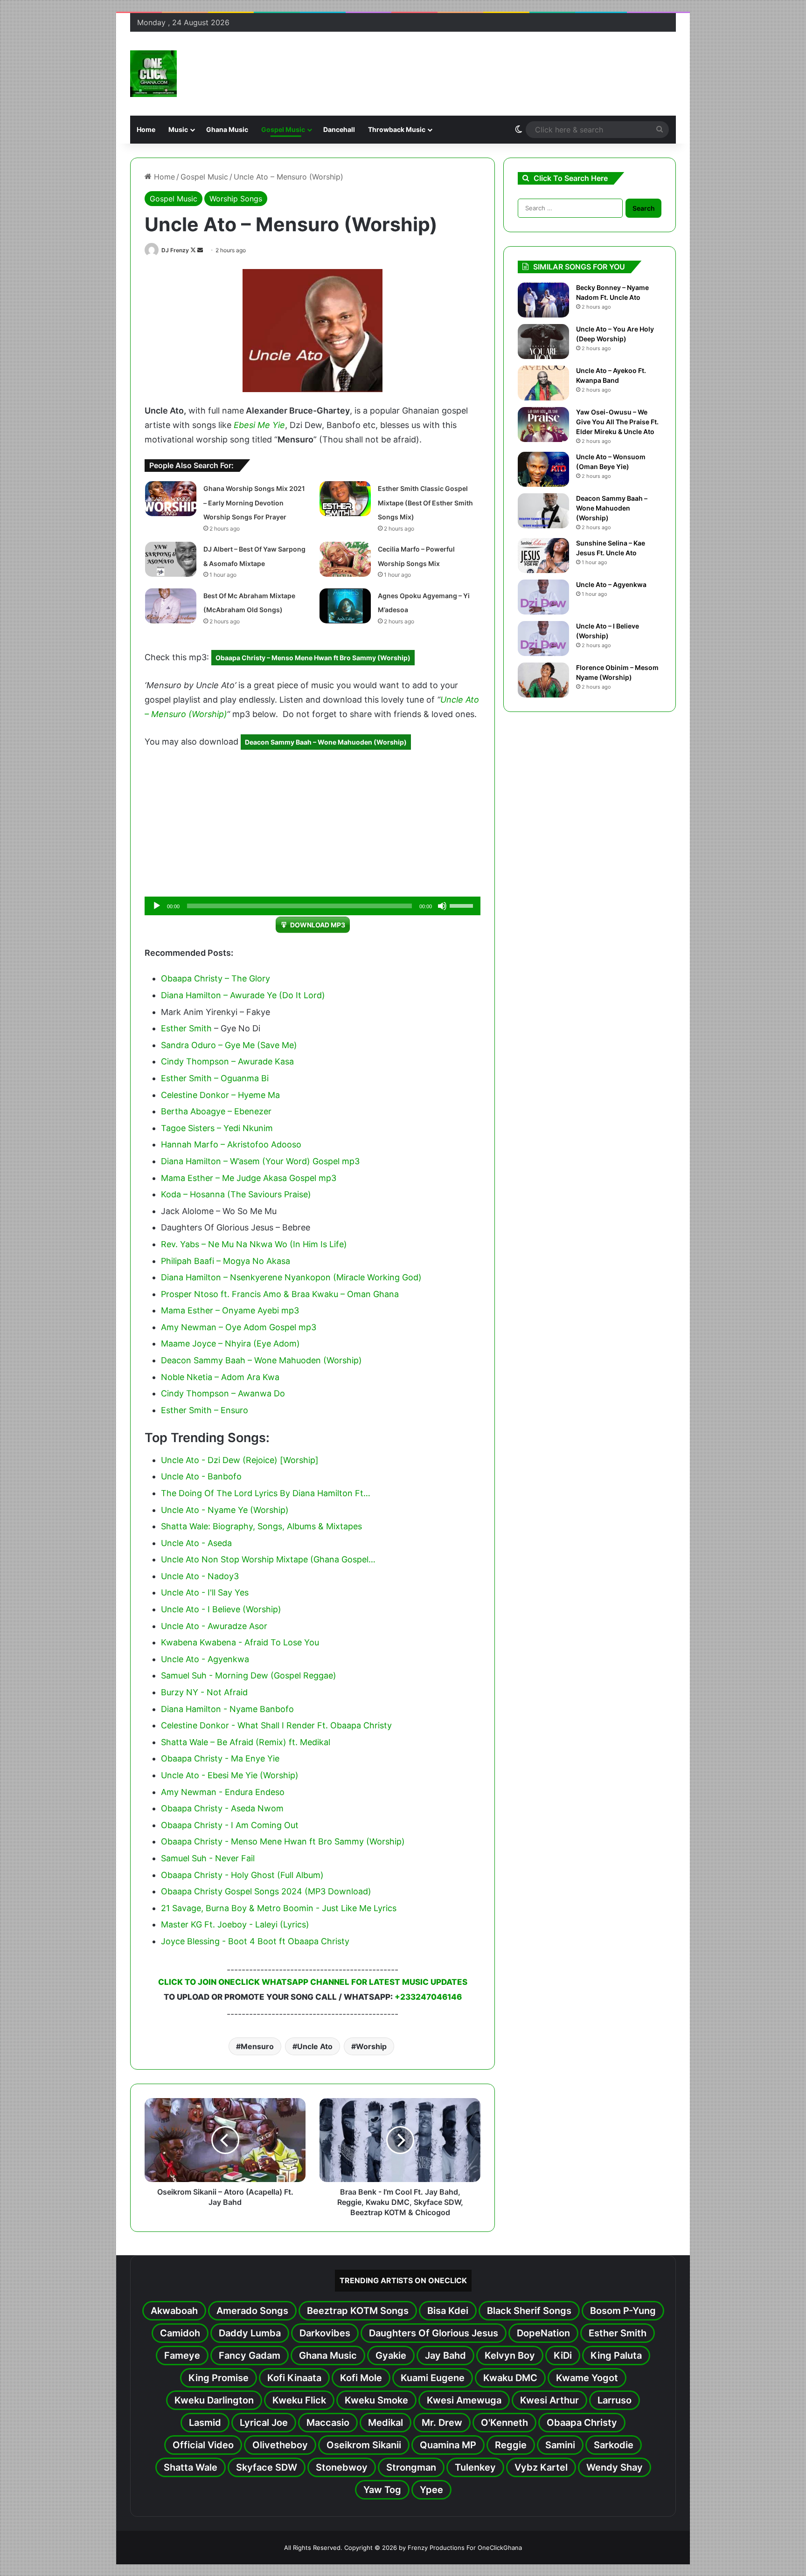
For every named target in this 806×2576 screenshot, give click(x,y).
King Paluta (616, 2355)
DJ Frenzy (175, 250)
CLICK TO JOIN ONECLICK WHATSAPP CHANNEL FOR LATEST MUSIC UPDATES (313, 1982)
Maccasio (328, 2423)
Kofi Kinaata (294, 2378)
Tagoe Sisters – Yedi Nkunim (217, 1128)
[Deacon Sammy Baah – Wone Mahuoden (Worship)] (543, 511)
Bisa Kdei (448, 2311)
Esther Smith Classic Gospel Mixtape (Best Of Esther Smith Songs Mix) (425, 503)
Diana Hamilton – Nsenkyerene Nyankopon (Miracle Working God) (291, 1277)
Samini (560, 2445)
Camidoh (180, 2333)
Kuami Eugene (433, 2378)
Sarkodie (614, 2445)
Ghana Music (227, 129)
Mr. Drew (442, 2423)
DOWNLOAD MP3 (318, 925)
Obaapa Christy (582, 2423)
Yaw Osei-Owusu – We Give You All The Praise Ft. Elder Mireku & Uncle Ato (617, 422)
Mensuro (257, 2046)
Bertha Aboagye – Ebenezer (216, 1111)
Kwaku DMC (510, 2378)
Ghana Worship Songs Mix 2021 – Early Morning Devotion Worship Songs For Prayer (254, 503)
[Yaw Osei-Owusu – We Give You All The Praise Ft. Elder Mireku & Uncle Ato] (543, 425)
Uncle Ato (315, 2046)
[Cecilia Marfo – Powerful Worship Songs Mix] (345, 559)
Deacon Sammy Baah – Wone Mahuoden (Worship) (326, 742)
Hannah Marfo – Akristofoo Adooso (231, 1144)
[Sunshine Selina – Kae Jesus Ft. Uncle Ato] (543, 556)
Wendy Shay (615, 2467)
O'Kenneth (504, 2423)
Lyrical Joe (264, 2423)
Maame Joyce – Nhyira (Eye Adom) (230, 1343)
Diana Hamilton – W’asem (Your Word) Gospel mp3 (260, 1161)
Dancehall (339, 129)
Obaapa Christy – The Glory (215, 978)
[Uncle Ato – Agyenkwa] (543, 597)
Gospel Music (283, 129)
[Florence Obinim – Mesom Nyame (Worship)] (543, 680)
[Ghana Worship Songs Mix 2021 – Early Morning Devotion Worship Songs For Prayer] (171, 499)
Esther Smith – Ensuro (205, 1410)
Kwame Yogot (587, 2378)
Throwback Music (397, 129)
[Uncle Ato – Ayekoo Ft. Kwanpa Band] (543, 383)
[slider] (463, 905)
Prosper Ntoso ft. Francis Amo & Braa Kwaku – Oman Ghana (280, 1294)
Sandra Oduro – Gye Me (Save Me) (229, 1045)
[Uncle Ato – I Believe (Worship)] (543, 639)
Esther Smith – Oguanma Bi (215, 1078)
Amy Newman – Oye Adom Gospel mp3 (239, 1327)
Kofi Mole (361, 2378)
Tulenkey (475, 2467)
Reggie (511, 2445)
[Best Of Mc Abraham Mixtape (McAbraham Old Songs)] (171, 606)
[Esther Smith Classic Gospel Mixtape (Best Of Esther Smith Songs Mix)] (345, 499)
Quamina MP (448, 2445)
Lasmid (205, 2423)
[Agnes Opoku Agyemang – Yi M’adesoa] (345, 606)
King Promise (219, 2378)
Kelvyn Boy (510, 2355)
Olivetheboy (280, 2445)
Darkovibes (325, 2333)
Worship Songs (236, 199)
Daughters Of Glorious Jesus (434, 2333)
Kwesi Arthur (549, 2400)
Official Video (203, 2445)
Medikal (386, 2423)
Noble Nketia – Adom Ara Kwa (220, 1377)
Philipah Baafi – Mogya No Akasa (226, 1261)
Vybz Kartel (541, 2467)
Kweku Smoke (376, 2400)
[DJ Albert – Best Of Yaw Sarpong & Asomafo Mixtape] (171, 559)
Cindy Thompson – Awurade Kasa (227, 1061)
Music (178, 129)
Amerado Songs (252, 2311)
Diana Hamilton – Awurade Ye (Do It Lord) (243, 995)
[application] (313, 906)
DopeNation (543, 2333)
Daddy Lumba (250, 2333)
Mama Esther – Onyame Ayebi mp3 (230, 1310)
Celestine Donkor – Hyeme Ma (220, 1095)
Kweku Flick (299, 2400)
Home (146, 129)
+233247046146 (428, 1997)
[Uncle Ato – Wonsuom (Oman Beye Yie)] (543, 469)
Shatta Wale (191, 2467)
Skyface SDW (267, 2467)
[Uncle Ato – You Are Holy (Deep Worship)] (543, 342)
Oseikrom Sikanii (364, 2445)
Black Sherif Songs (529, 2311)
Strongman (411, 2467)
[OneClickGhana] (153, 74)
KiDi (563, 2355)
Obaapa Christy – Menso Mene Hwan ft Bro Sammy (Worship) (313, 658)
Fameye (182, 2355)
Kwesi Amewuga (464, 2400)
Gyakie (391, 2355)
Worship (371, 2046)
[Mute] (442, 906)
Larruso (615, 2400)
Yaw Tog (382, 2490)
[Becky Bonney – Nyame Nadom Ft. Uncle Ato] (543, 300)
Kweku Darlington (214, 2400)
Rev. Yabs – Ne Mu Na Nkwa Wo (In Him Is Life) (254, 1244)
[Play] (157, 906)
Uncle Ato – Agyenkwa (611, 584)
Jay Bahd (445, 2355)
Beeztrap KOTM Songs (358, 2311)
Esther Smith (186, 1028)
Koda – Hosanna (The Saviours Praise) (236, 1194)
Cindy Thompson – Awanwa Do (223, 1393)
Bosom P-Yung (623, 2311)
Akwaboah (174, 2311)
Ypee (431, 2490)
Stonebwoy (342, 2467)
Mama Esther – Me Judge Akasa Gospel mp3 (249, 1178)
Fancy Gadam (250, 2355)
